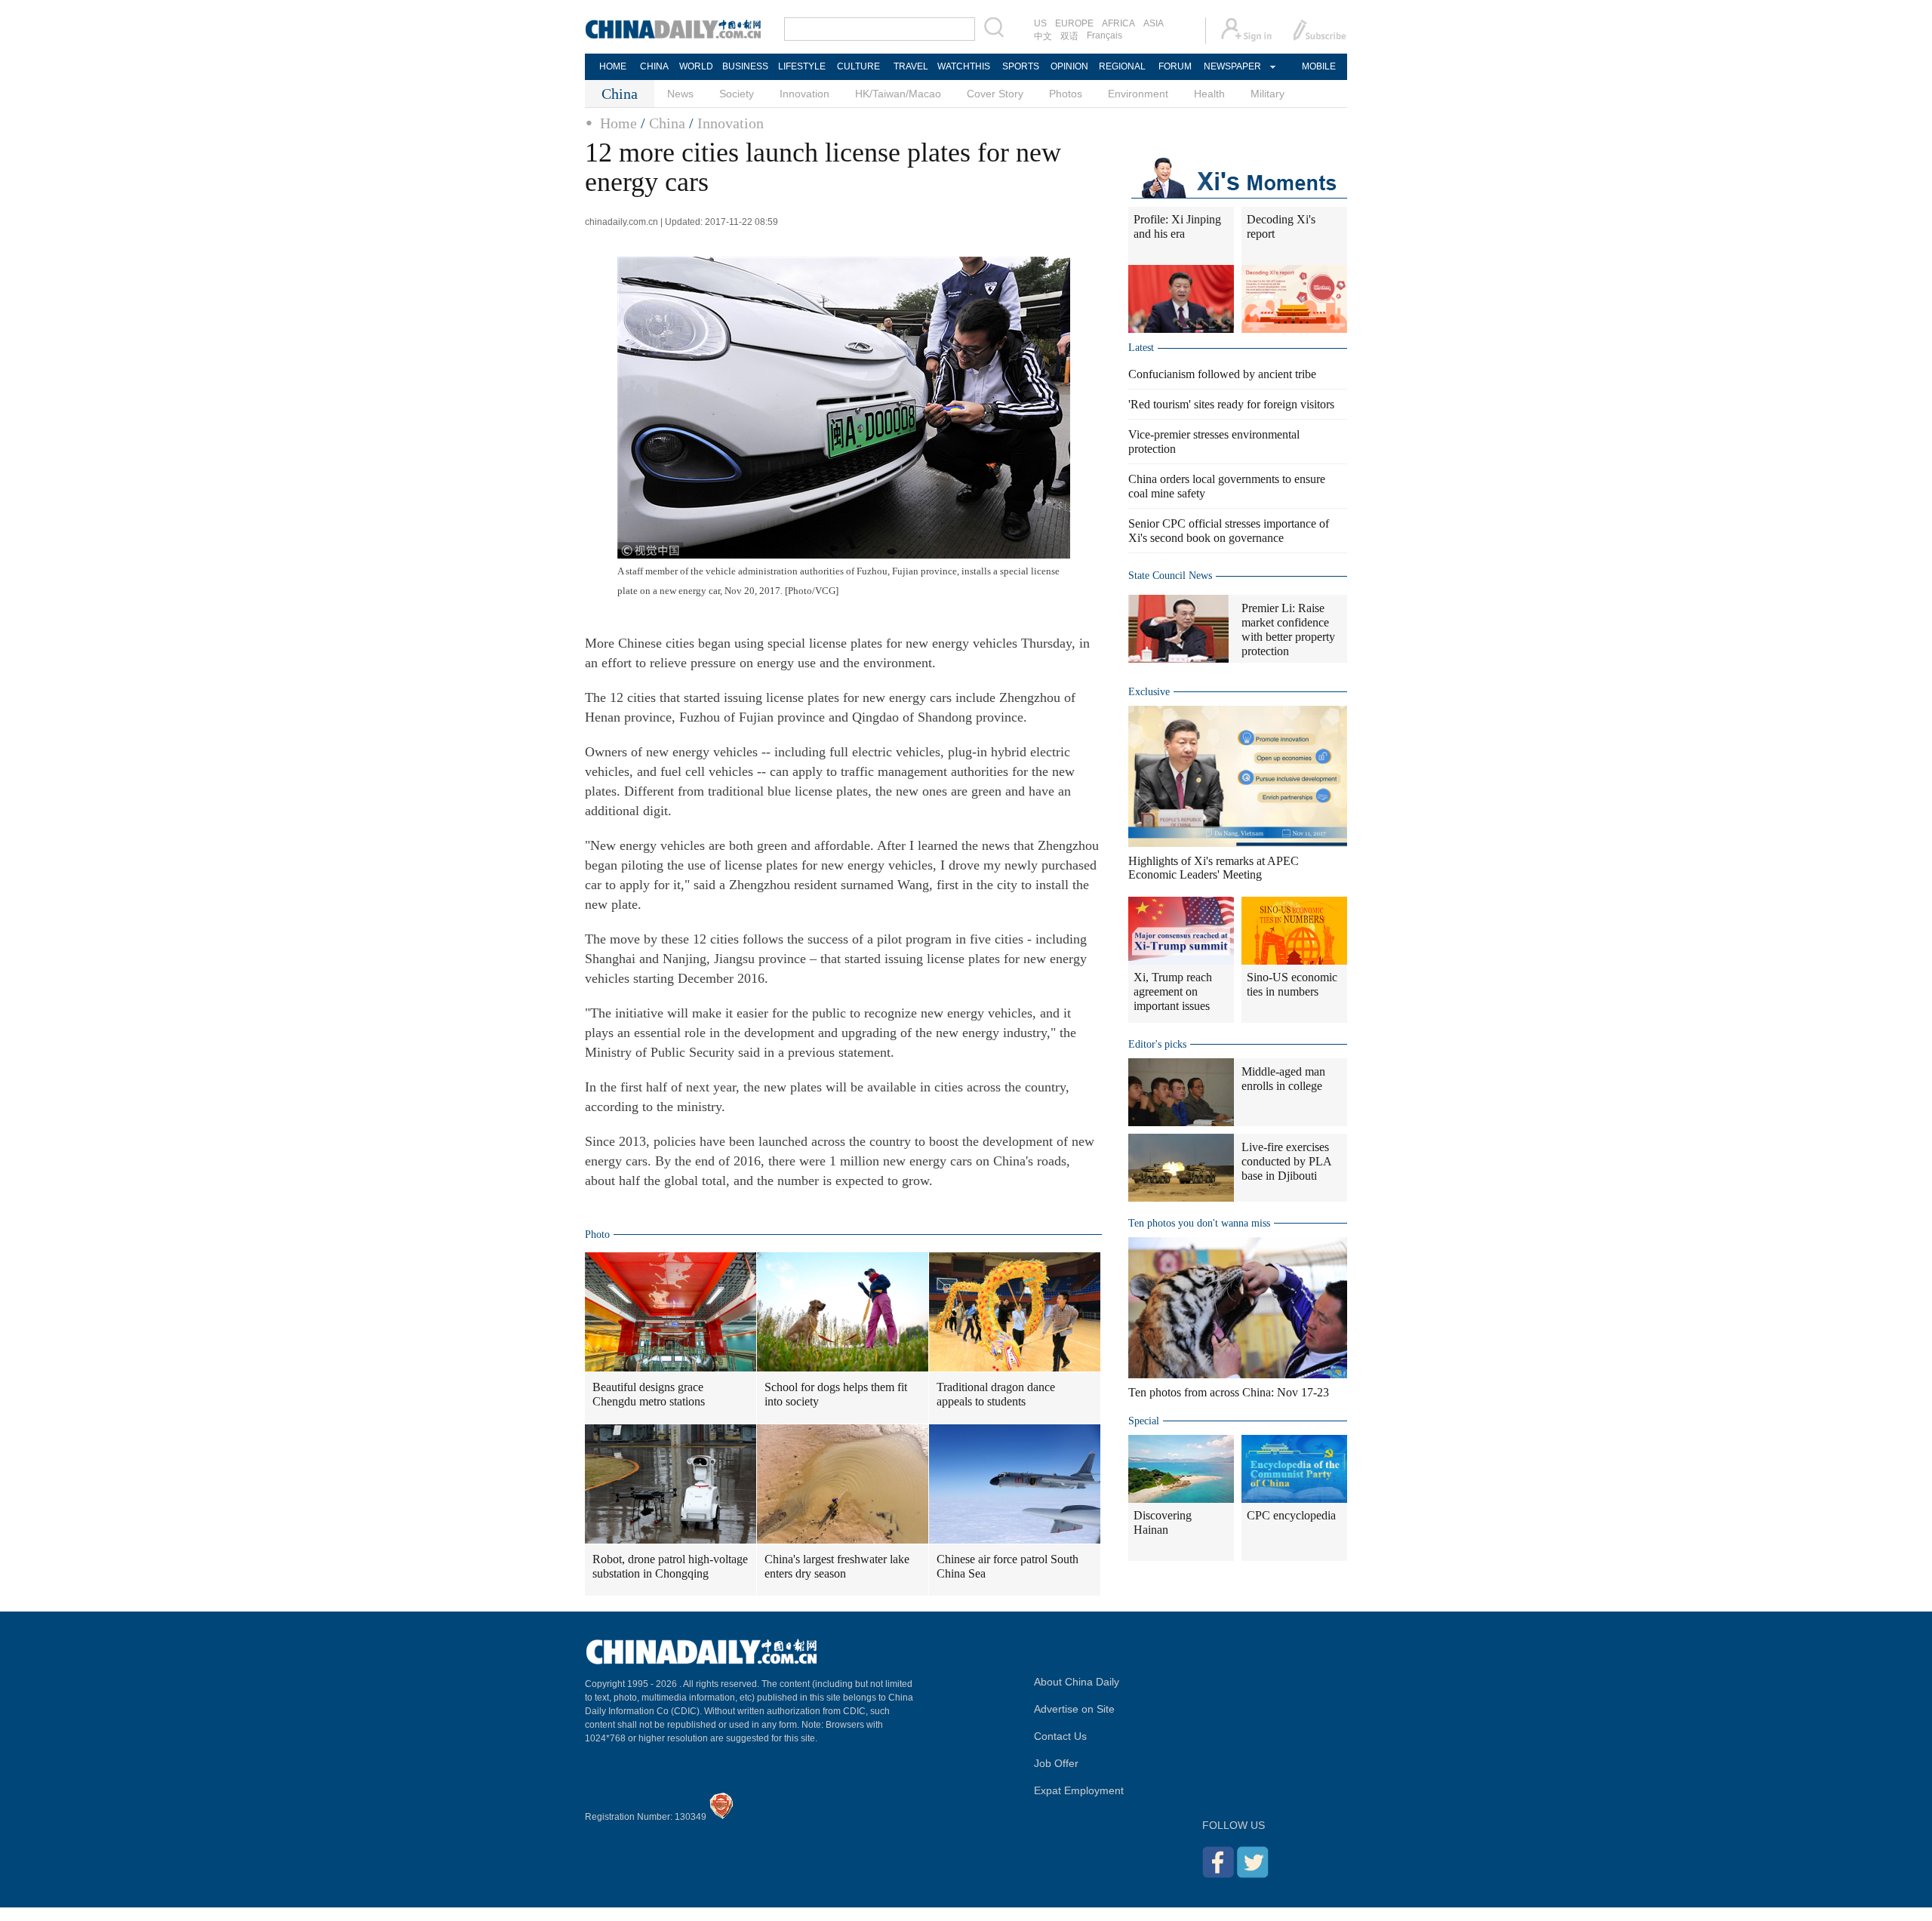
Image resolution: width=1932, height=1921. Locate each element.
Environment (1138, 94)
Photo (597, 1234)
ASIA (1154, 23)
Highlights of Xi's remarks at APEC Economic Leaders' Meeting (1214, 868)
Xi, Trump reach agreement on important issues (1173, 991)
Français (1104, 35)
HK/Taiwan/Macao (898, 94)
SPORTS (1021, 66)
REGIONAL (1122, 66)
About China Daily (1077, 1682)
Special (1144, 1421)
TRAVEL (911, 66)
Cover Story (995, 94)
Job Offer (1056, 1763)
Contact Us (1060, 1736)
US (1040, 23)
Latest (1141, 348)
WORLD (696, 66)
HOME (613, 66)
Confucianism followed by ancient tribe (1222, 374)
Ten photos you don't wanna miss (1199, 1223)
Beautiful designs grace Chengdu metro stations (649, 1394)
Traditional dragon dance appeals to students (996, 1394)
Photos (1066, 94)
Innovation (804, 94)
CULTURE (858, 66)
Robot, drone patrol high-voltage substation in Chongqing (670, 1566)
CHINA (654, 66)
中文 (1043, 36)
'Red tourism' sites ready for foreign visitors (1231, 404)
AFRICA (1118, 23)
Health (1209, 94)
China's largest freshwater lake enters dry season (837, 1566)
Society (737, 94)
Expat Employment (1079, 1790)
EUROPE (1074, 23)
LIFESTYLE (802, 66)
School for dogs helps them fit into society (836, 1394)
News (680, 94)
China (667, 123)
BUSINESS (745, 66)
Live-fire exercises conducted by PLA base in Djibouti (1286, 1161)
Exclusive (1149, 692)
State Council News (1170, 576)
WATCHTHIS (964, 66)
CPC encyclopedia (1291, 1515)
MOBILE (1319, 66)
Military (1267, 94)
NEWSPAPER (1232, 66)
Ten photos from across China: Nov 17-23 (1229, 1392)
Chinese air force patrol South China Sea (1008, 1566)
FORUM (1175, 66)
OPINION (1069, 66)
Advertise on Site (1074, 1709)
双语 (1069, 36)
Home (618, 123)
